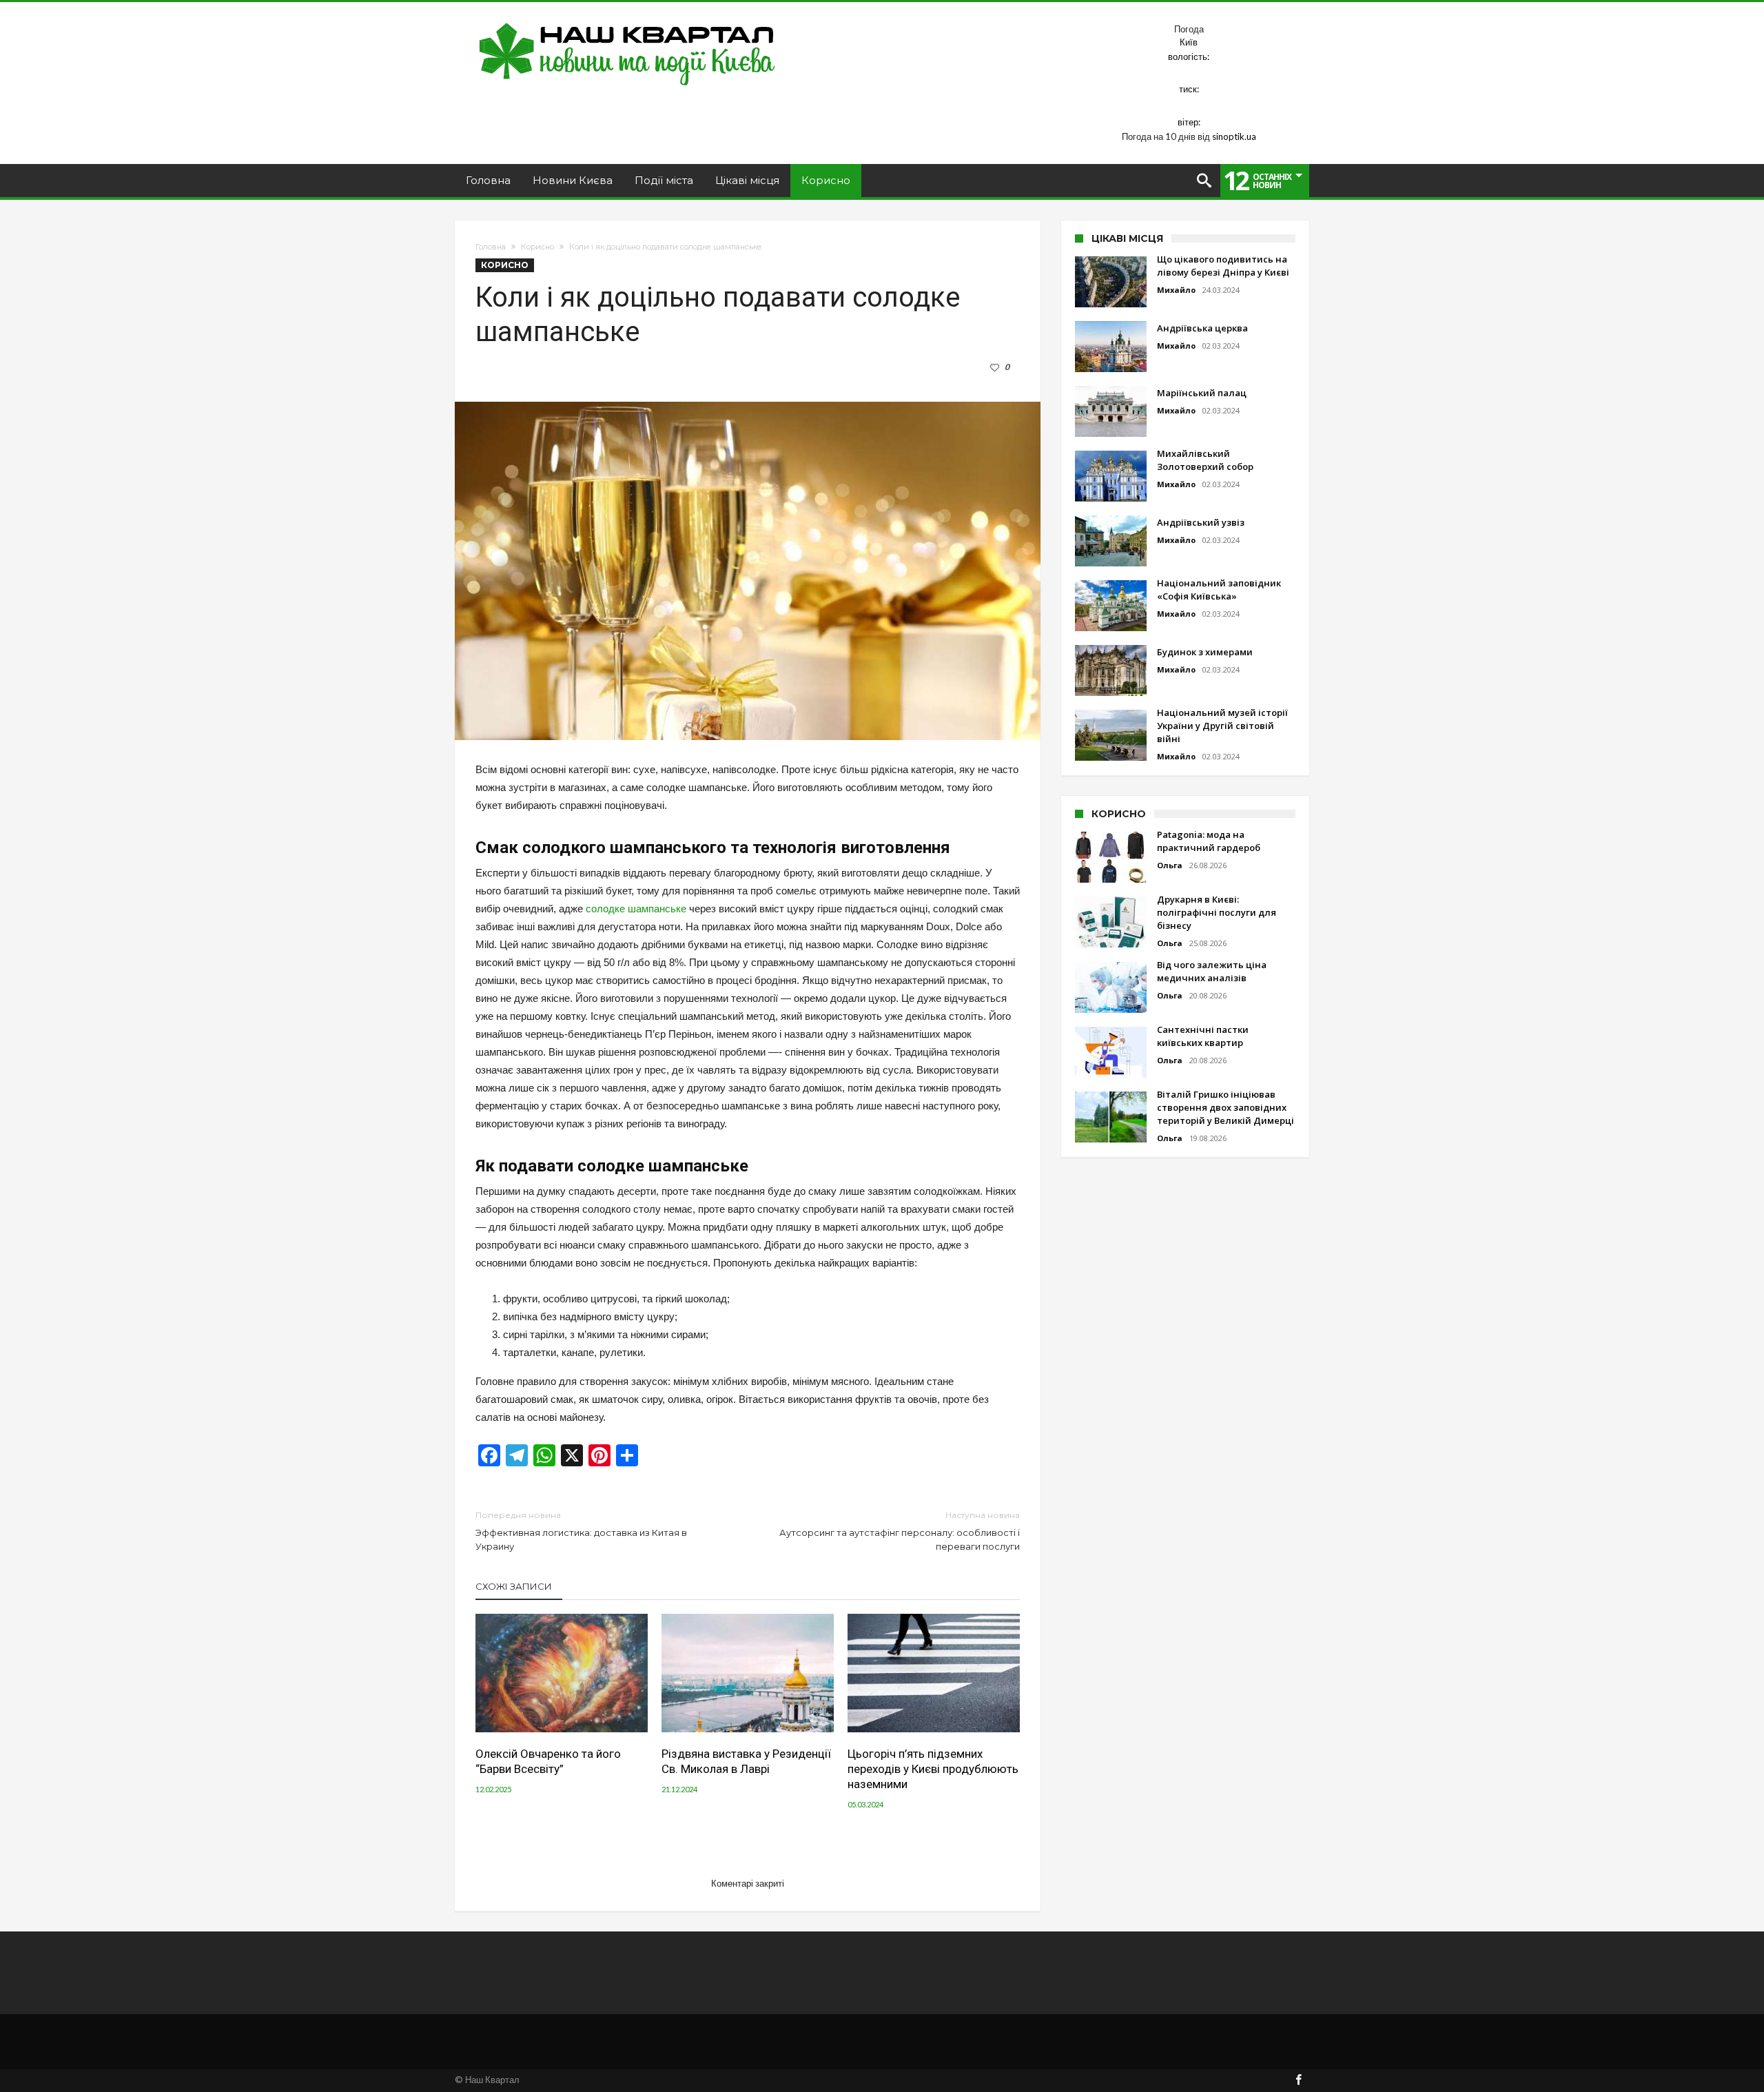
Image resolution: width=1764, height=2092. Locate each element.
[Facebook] (1298, 2081)
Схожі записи (514, 1586)
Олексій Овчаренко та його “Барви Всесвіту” (548, 1761)
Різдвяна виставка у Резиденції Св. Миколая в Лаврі (746, 1761)
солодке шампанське (636, 909)
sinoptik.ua (1234, 136)
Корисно (537, 247)
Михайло (1176, 290)
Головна (491, 247)
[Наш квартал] (627, 22)
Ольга (1170, 865)
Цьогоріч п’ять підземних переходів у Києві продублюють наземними (933, 1769)
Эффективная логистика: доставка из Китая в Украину (581, 1531)
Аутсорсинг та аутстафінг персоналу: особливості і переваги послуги (900, 1531)
